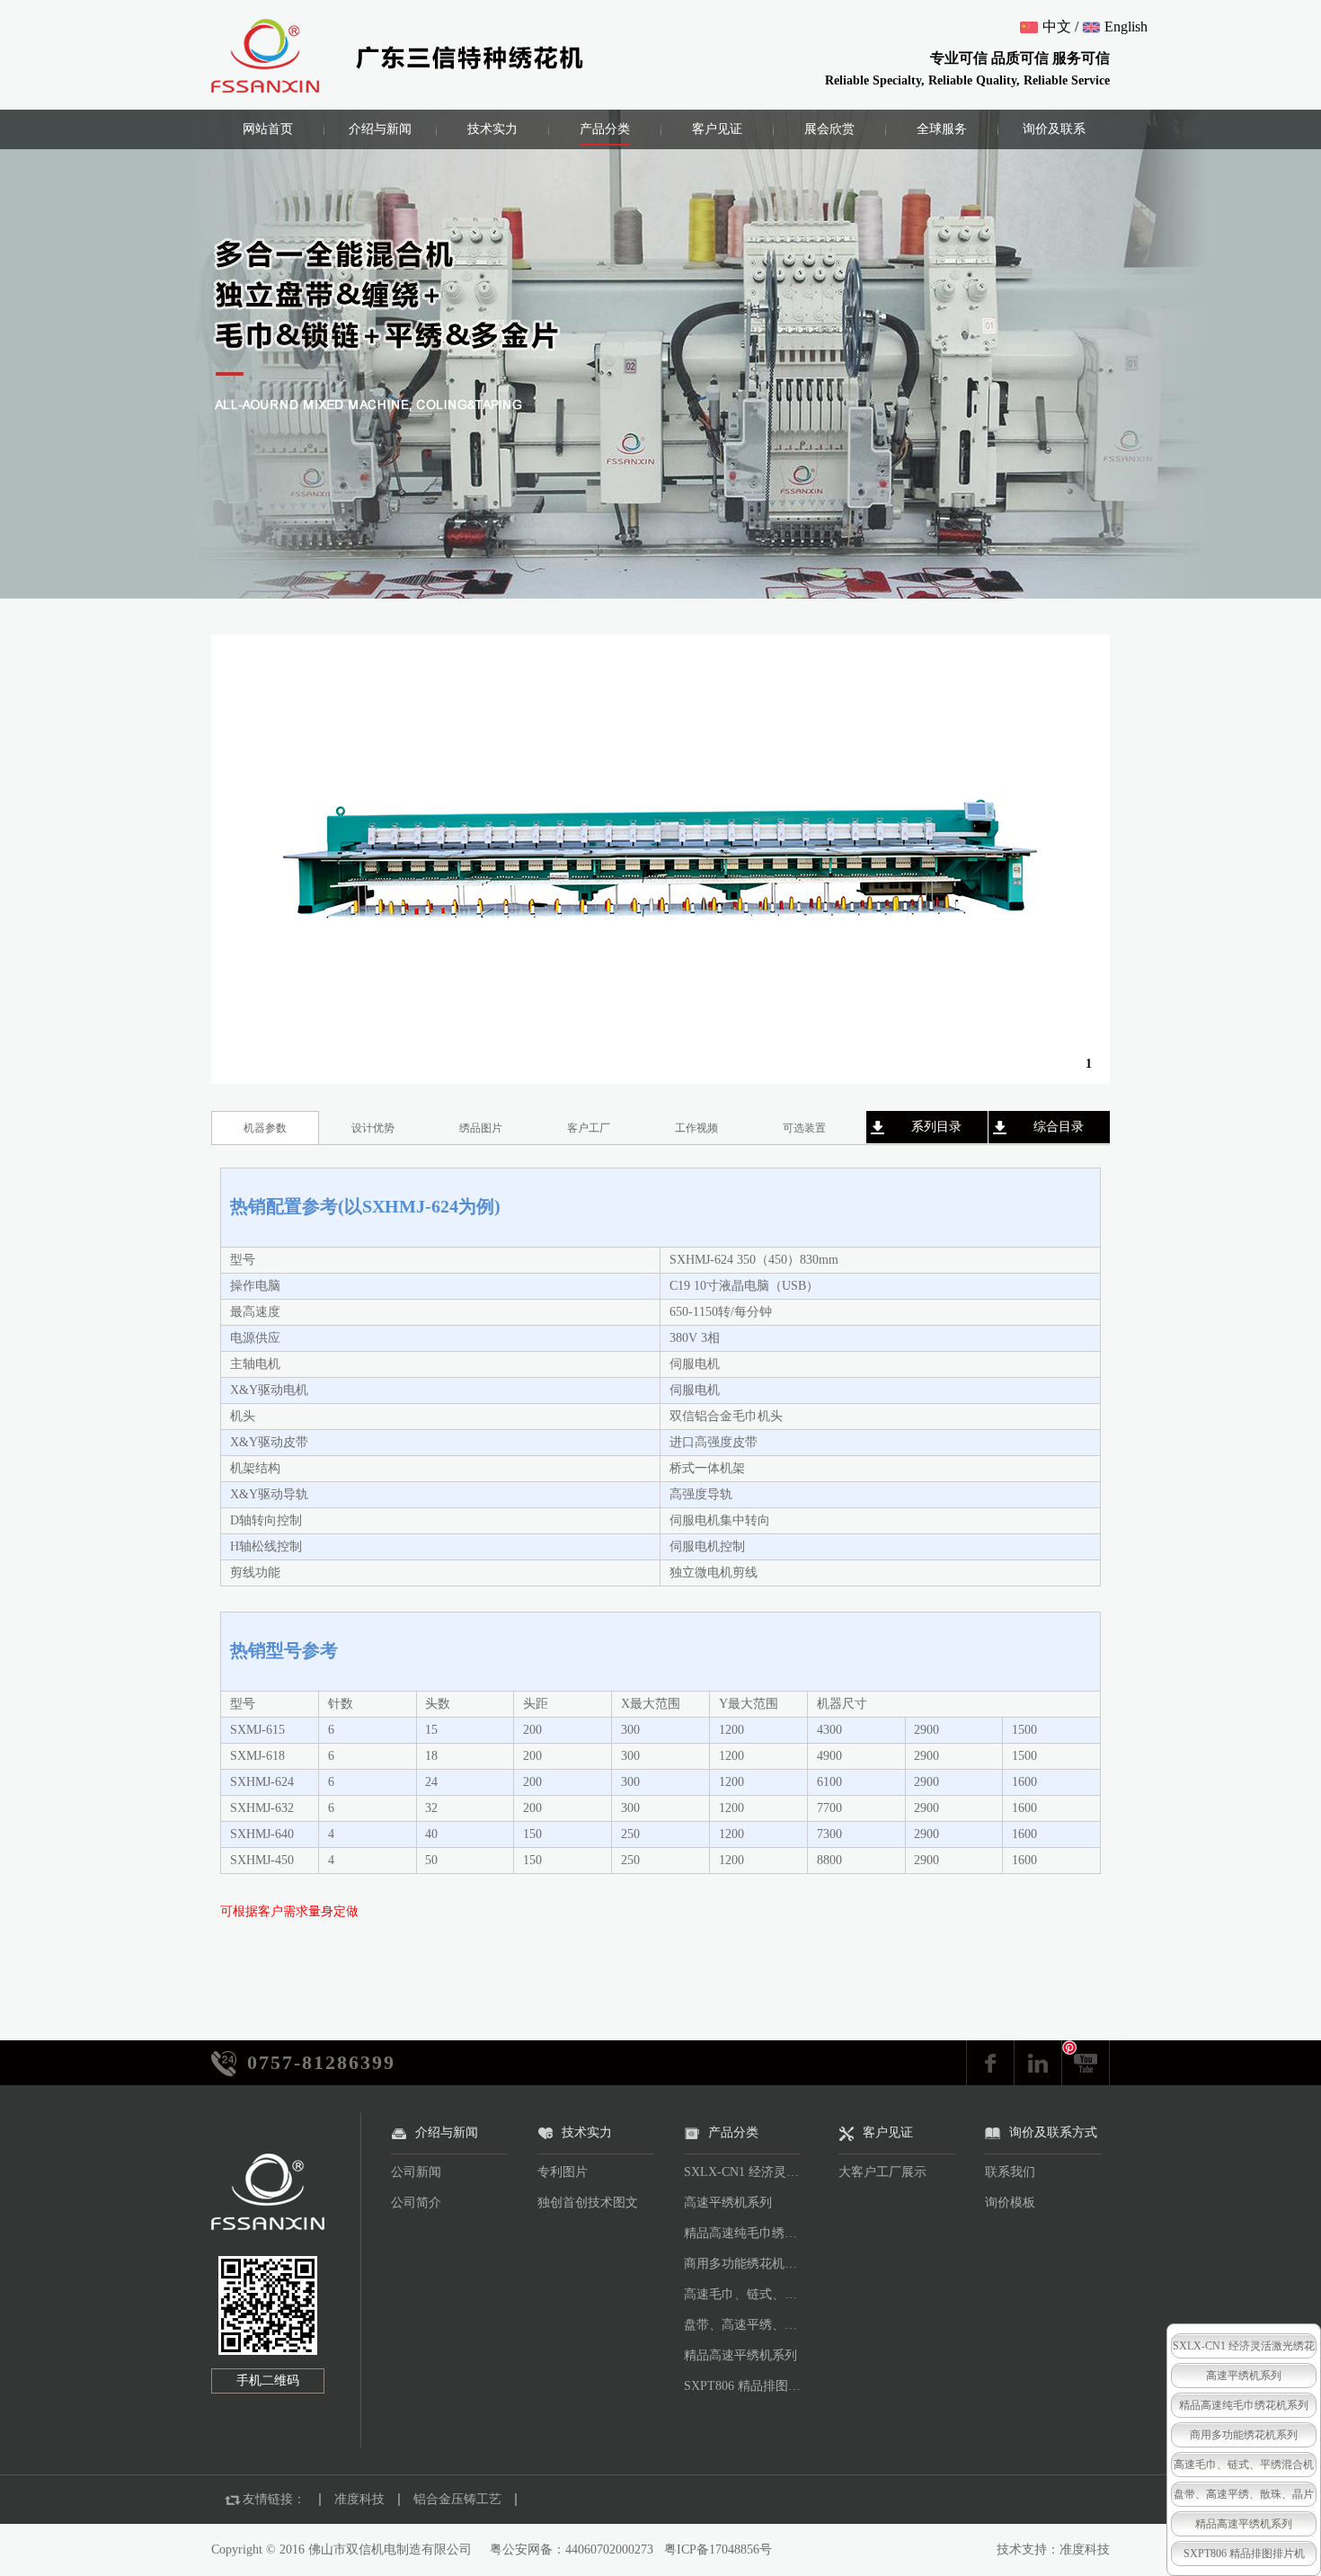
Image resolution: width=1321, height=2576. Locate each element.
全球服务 (942, 129)
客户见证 (717, 129)
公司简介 (416, 2203)
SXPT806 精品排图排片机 (746, 2386)
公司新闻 (416, 2172)
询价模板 (1010, 2203)
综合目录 (1059, 1127)
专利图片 (563, 2172)
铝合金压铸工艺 (457, 2499)
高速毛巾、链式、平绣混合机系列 (746, 2294)
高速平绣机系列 (728, 2203)
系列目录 (936, 1127)
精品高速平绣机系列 (740, 2355)
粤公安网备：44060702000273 (572, 2549)
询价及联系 (1054, 129)
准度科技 (359, 2499)
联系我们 (1010, 2172)
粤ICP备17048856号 (718, 2549)
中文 (1057, 27)
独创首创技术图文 (588, 2203)
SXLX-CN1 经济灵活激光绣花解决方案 (746, 2172)
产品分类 (605, 129)
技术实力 (492, 129)
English (1126, 27)
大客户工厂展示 (882, 2172)
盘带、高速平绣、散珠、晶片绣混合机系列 (746, 2325)
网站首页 (268, 129)
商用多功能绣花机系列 (746, 2264)
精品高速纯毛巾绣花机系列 (746, 2233)
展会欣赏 (829, 129)
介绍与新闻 (380, 129)
